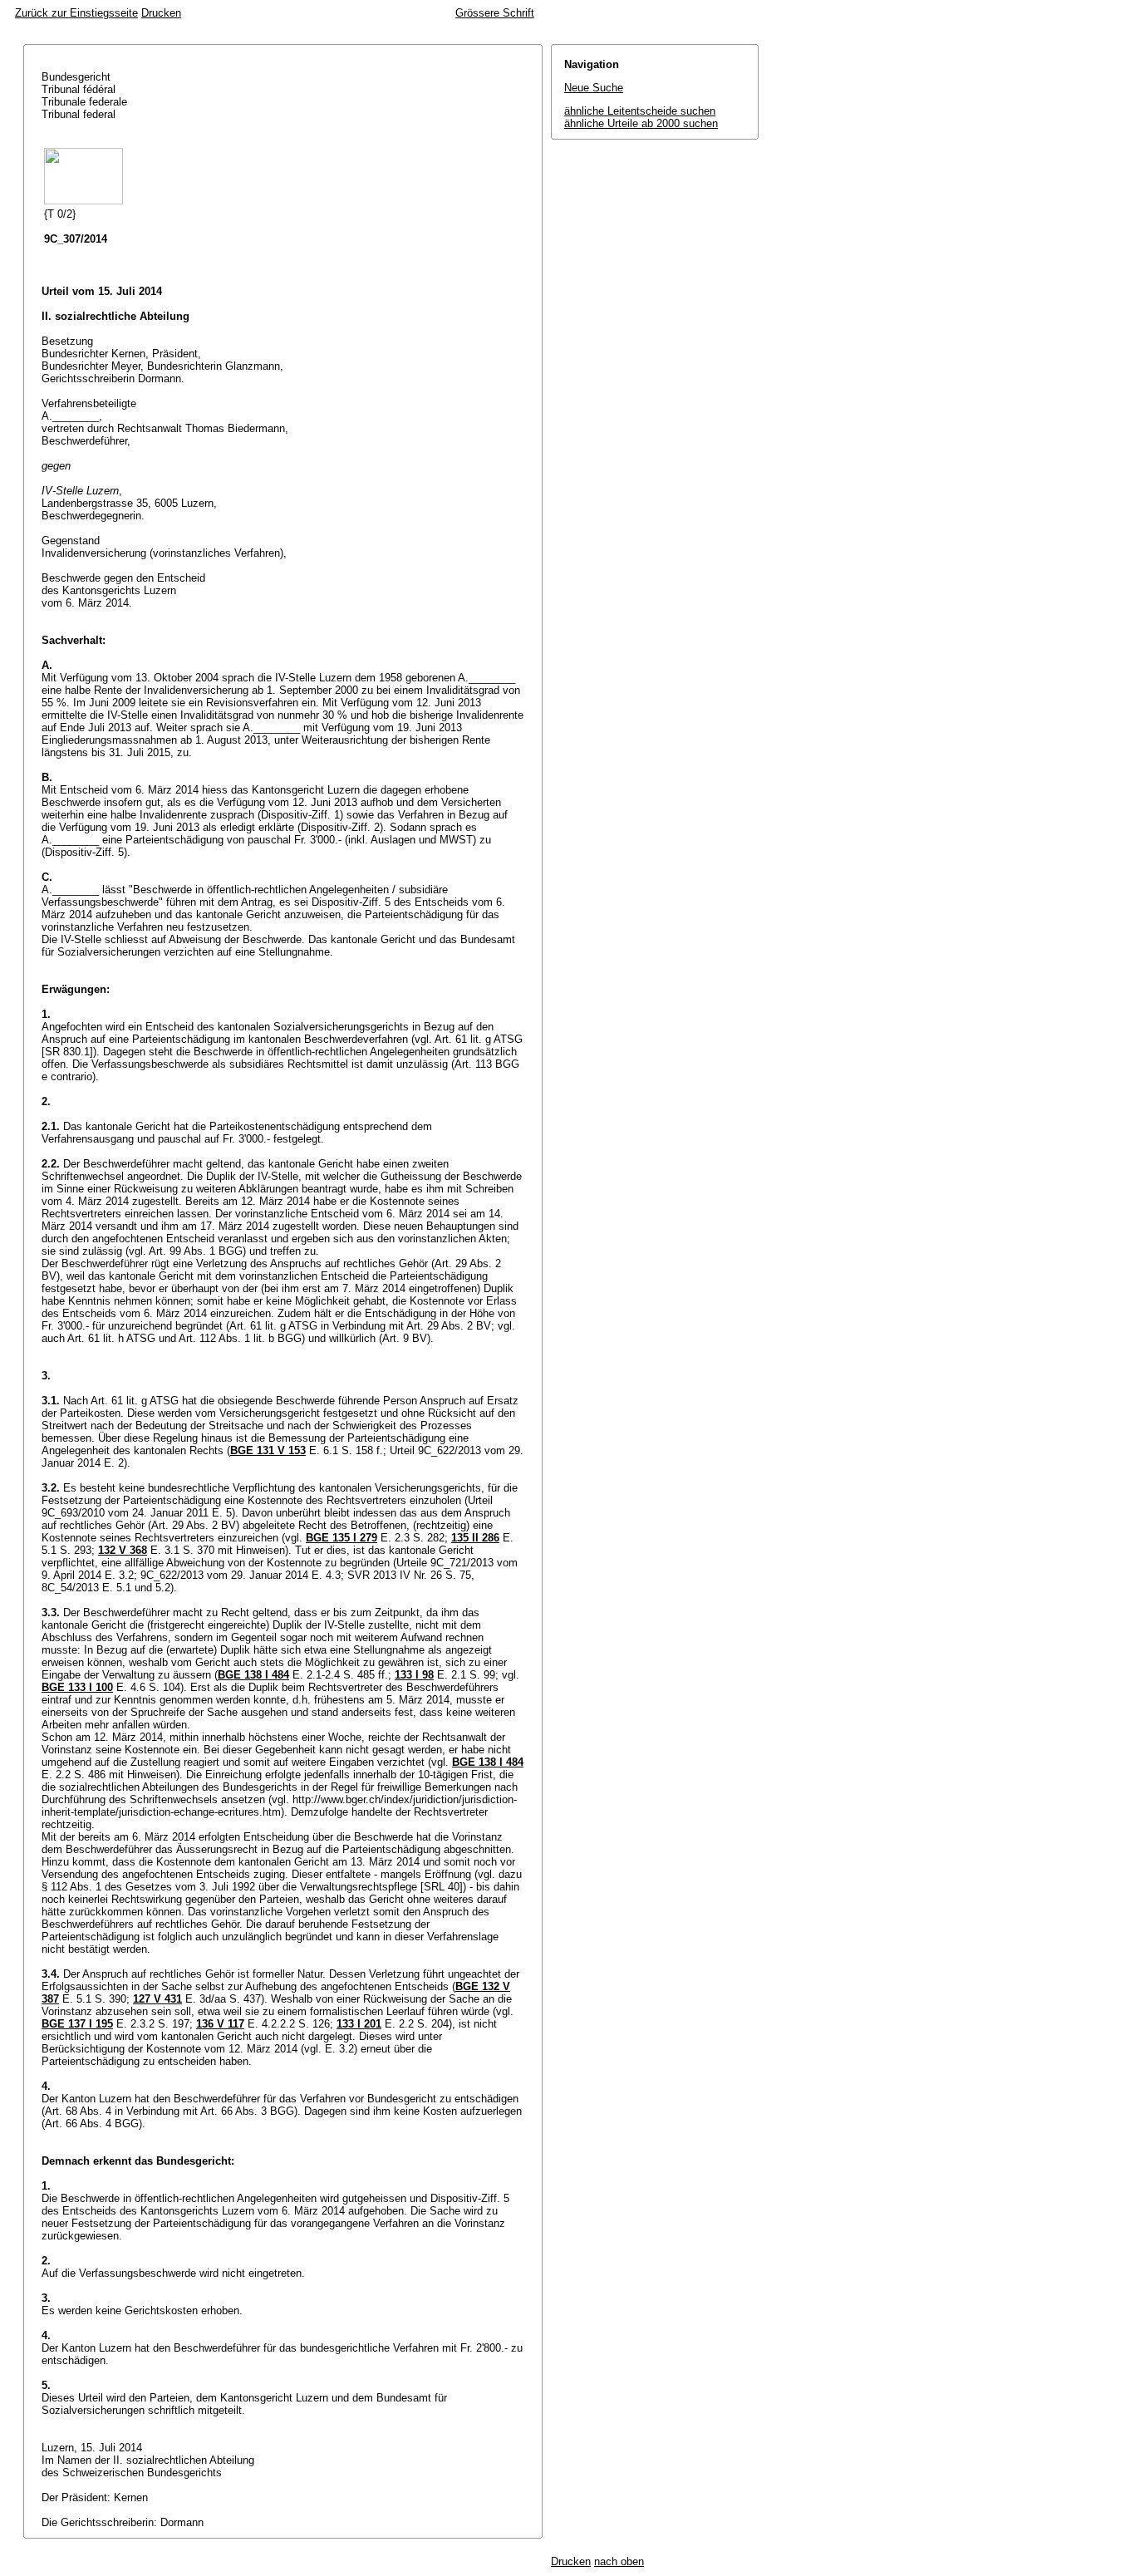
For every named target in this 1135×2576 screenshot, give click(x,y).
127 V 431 (157, 1999)
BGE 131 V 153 (268, 1450)
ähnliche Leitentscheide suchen (640, 111)
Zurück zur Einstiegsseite (76, 13)
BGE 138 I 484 (253, 1675)
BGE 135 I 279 (341, 1538)
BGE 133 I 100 (77, 1687)
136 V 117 (220, 2024)
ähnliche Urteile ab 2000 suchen (641, 123)
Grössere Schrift (495, 13)
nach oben (619, 2561)
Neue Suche (594, 88)
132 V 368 (123, 1550)
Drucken (161, 13)
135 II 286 (475, 1538)
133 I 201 (359, 2024)
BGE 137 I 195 (77, 2024)
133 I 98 (414, 1675)
